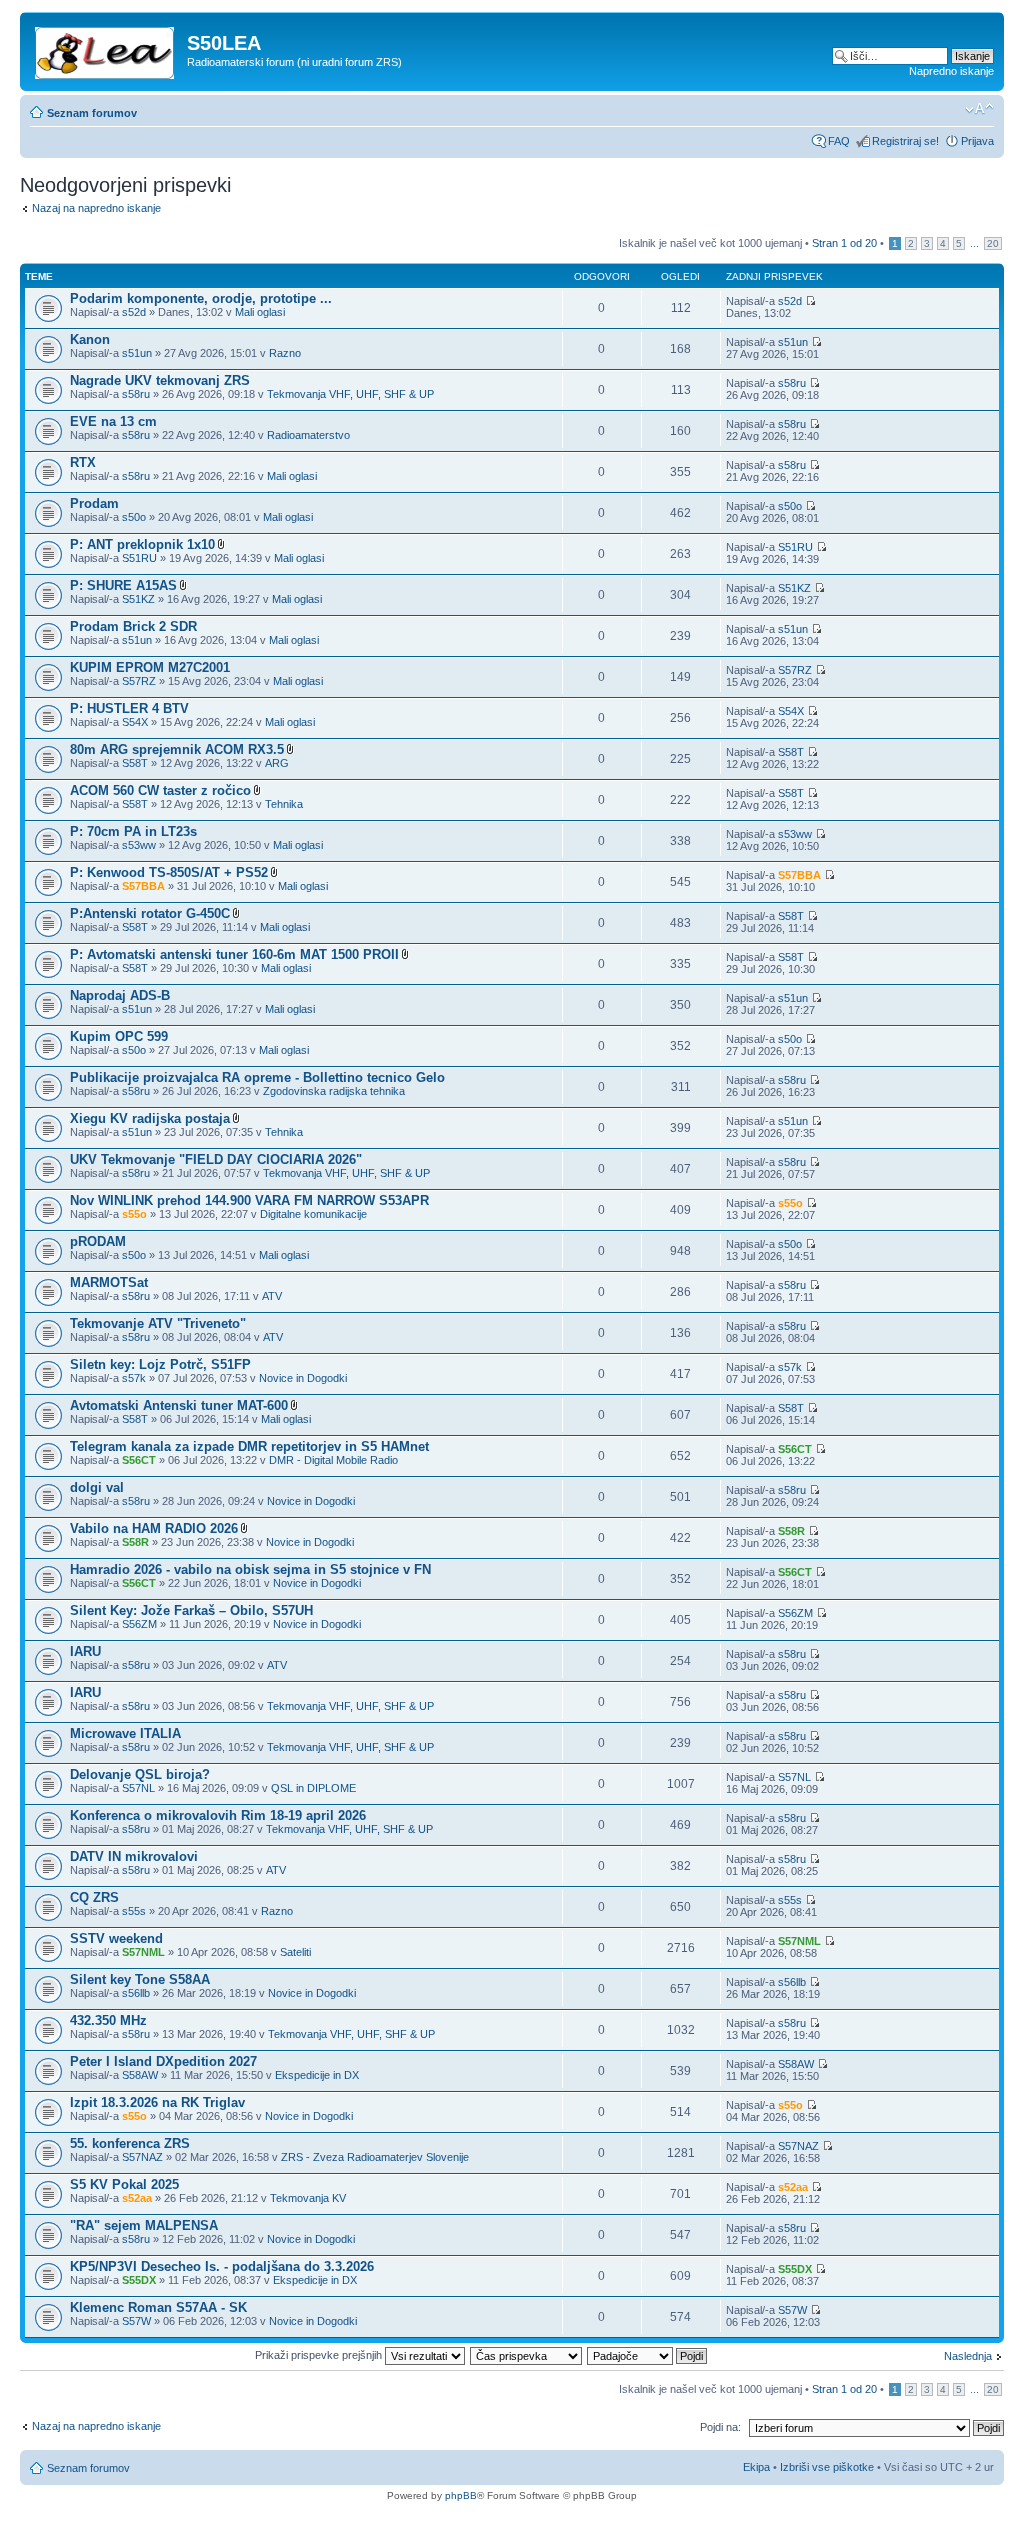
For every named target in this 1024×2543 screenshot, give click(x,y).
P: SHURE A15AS (123, 585)
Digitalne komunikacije (313, 1214)
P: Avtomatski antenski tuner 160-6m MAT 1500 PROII (234, 954)
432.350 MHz (108, 2020)
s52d (134, 312)
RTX (83, 462)
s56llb (136, 1993)
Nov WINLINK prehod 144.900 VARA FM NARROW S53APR (249, 1200)
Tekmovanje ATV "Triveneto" (158, 1323)
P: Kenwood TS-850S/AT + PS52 (169, 872)
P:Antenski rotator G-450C (150, 913)
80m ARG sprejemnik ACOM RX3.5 (177, 749)
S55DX (139, 2280)
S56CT (139, 1460)
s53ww (139, 845)
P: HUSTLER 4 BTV (129, 708)
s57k (134, 1378)
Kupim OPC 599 (119, 1036)
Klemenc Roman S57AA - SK (158, 2307)
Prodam (94, 503)
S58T (135, 763)
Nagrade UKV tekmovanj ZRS (160, 380)
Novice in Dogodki (303, 1378)
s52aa (137, 2198)
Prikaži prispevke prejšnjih (320, 2355)
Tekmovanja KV (308, 2198)
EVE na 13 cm (113, 421)
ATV (272, 1296)
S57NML (143, 1952)
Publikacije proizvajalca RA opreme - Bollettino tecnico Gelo (257, 1077)
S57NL (138, 1788)
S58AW (140, 2075)
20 (993, 243)
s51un (137, 353)
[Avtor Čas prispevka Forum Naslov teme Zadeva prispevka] (527, 2355)
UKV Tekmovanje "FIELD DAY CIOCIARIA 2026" (216, 1159)
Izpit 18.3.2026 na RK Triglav (157, 2102)
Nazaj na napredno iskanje (96, 208)
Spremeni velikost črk (979, 109)
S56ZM (139, 1624)
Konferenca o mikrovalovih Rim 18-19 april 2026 (218, 1815)
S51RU (139, 558)
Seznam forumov (92, 113)
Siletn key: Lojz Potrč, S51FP (160, 1364)
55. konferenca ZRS (130, 2143)
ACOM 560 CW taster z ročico (160, 790)
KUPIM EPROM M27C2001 (150, 667)
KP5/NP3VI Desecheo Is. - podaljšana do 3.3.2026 (222, 2266)
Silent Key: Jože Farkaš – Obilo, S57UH (191, 1610)
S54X (135, 722)
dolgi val (97, 1487)
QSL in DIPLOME (313, 1788)
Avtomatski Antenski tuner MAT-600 (179, 1405)
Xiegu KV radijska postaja (150, 1118)
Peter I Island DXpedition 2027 (163, 2061)
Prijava (977, 141)
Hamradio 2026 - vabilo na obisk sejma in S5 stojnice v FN (250, 1569)
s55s (134, 1911)
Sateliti (295, 1952)
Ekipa (756, 2467)
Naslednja (968, 2356)
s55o (134, 1214)
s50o (134, 517)
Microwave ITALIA (125, 1733)
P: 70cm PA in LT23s (133, 831)
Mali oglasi (260, 312)
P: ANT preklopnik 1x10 (142, 544)
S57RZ (139, 681)
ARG (277, 763)
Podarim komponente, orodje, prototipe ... (201, 298)
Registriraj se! (905, 141)
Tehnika (284, 804)
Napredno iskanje (951, 71)
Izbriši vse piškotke (828, 2467)
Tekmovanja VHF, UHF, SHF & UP (350, 394)
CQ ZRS (94, 1897)
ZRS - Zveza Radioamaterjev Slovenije (375, 2157)
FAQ (839, 141)
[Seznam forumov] (106, 49)
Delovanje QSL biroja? (140, 1774)
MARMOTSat (109, 1282)
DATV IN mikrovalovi (134, 1856)
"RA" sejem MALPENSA (144, 2225)
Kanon (90, 339)
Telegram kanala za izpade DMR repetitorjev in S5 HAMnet (249, 1446)
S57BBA (143, 886)
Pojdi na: (720, 2427)
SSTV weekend (116, 1938)
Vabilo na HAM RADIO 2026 (154, 1528)
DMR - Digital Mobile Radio (333, 1460)
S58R (135, 1542)
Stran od (844, 243)
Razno (285, 353)
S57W (136, 2321)
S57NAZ (142, 2157)
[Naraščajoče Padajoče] (648, 2355)
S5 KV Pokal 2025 (124, 2184)
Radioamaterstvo (308, 435)
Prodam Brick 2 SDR (133, 626)
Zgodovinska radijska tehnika (334, 1091)
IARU (85, 1651)
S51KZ (138, 599)
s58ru (136, 394)
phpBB (461, 2495)
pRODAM (98, 1241)
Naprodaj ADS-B (120, 995)
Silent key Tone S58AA (140, 1979)
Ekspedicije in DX (317, 2075)
